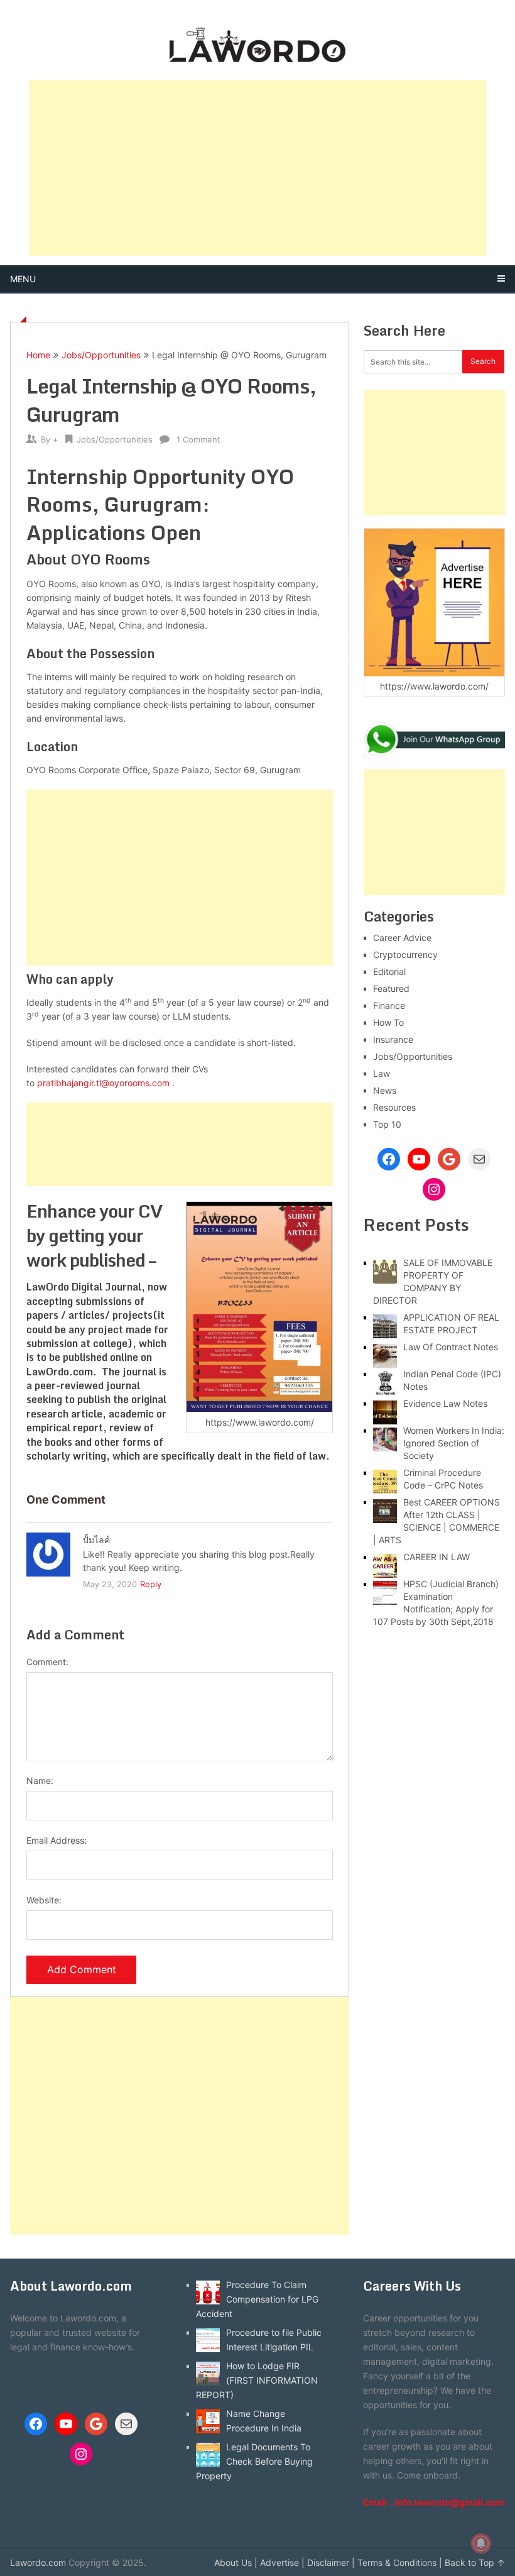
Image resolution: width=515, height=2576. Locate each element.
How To (388, 1022)
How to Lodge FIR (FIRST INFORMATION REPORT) (257, 2380)
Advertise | (282, 2562)
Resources (394, 1107)
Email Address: (57, 1840)
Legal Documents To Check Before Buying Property (254, 2461)
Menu (23, 279)
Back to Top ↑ (475, 2562)
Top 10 (387, 1124)
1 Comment (198, 439)
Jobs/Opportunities (101, 355)
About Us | (236, 2562)
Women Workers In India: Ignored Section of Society (454, 1443)
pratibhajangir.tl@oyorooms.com (103, 1083)
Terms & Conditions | (400, 2562)
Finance (389, 1005)
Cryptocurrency (405, 955)
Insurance (393, 1039)
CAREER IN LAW (436, 1557)
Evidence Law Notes (445, 1403)
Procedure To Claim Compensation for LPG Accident (257, 2299)
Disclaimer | (331, 2562)
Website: (44, 1900)
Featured (391, 988)
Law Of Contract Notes (451, 1347)
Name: (40, 1781)
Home (38, 355)
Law (382, 1073)
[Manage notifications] (481, 2543)
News (385, 1090)
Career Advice (402, 938)
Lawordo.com (38, 2562)
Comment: (47, 1662)
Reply (151, 1584)
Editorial (389, 972)
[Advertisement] (257, 168)
